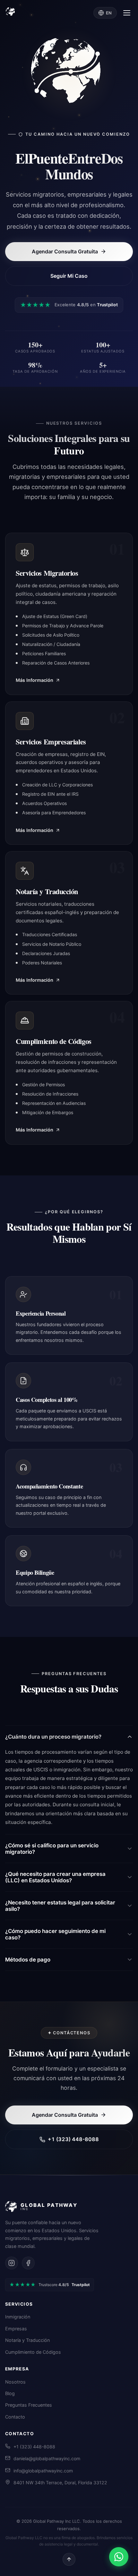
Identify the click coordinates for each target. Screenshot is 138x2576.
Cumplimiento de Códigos (33, 2352)
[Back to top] (69, 2559)
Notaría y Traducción (27, 2340)
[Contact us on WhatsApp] (119, 2557)
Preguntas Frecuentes (29, 2405)
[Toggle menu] (127, 13)
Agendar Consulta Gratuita (65, 251)
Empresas (16, 2329)
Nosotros (15, 2382)
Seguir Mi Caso (69, 276)
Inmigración (18, 2317)
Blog (10, 2393)
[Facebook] (28, 2263)
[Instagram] (12, 2263)
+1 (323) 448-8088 (73, 2139)
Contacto (15, 2417)
